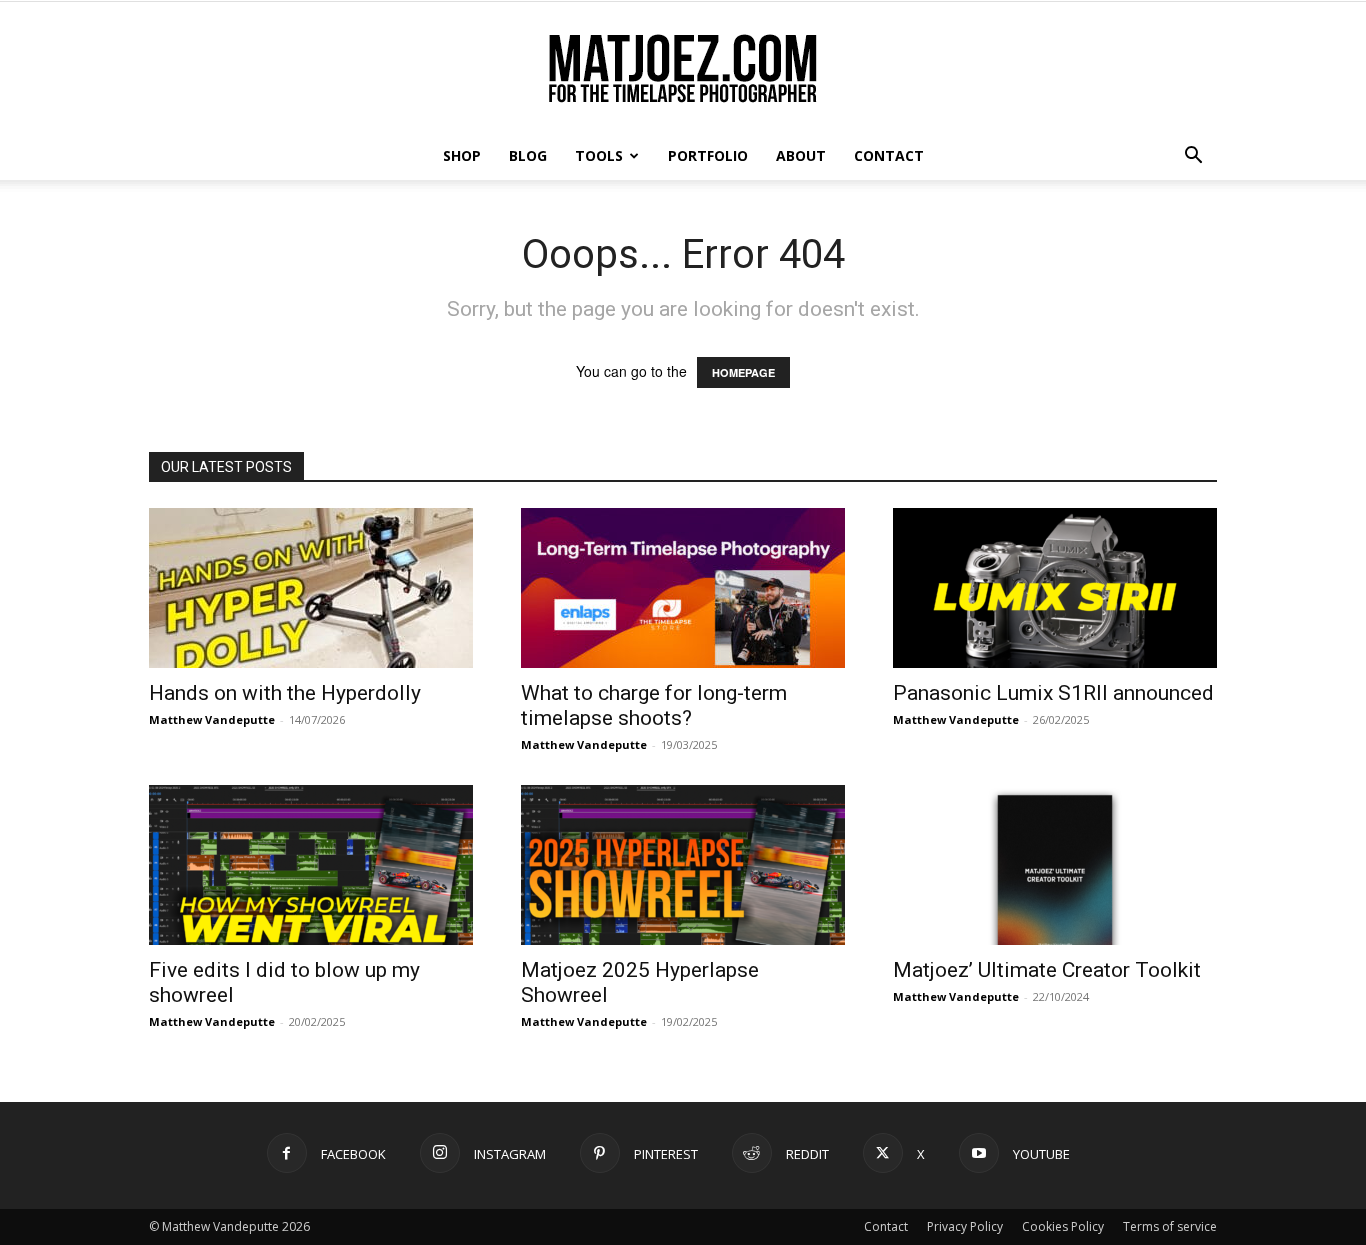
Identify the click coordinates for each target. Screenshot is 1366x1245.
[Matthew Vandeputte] (683, 69)
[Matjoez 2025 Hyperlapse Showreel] (683, 865)
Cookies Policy (1063, 1226)
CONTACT (889, 155)
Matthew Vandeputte (212, 719)
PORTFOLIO (708, 155)
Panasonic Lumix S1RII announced (1053, 693)
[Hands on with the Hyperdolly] (311, 588)
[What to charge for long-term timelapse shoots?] (683, 588)
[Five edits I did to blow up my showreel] (311, 865)
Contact (886, 1226)
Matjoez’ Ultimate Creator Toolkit (1047, 970)
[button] (1193, 157)
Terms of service (1170, 1226)
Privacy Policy (965, 1226)
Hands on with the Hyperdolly (285, 693)
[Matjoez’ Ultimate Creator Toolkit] (1055, 865)
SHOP (462, 155)
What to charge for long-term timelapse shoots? (654, 705)
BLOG (528, 155)
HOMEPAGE (743, 372)
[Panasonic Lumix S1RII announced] (1055, 588)
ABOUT (801, 155)
